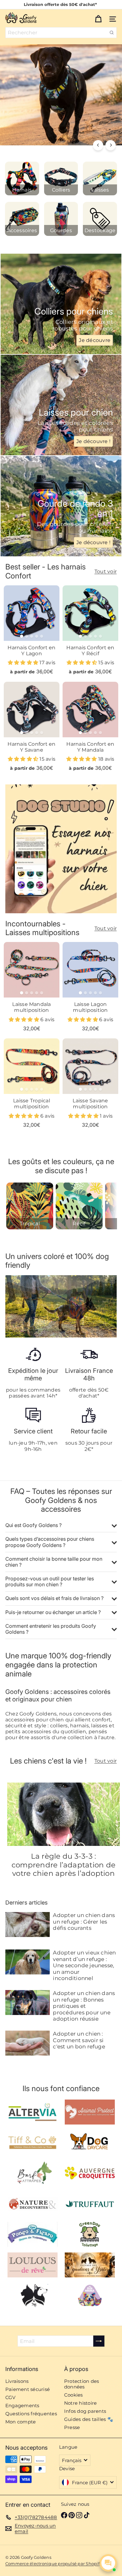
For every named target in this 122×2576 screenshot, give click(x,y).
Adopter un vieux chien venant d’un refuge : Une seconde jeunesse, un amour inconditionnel (84, 1965)
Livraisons (17, 2381)
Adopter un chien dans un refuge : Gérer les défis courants (84, 1922)
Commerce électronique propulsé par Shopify (53, 2564)
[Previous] (98, 145)
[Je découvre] (61, 304)
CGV (10, 2397)
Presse (72, 2427)
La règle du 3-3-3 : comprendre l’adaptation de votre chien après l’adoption (64, 1865)
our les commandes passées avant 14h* (35, 1393)
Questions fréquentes (31, 2414)
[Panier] (98, 18)
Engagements (22, 2405)
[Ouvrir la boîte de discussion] (108, 2563)
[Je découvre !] (61, 405)
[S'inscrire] (99, 2341)
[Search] (112, 33)
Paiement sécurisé (28, 2389)
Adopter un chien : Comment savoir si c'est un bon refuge (79, 2040)
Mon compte (20, 2422)
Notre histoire (80, 2403)
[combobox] (61, 33)
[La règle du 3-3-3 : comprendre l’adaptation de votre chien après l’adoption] (64, 1814)
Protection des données (81, 2384)
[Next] (111, 145)
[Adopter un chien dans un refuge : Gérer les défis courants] (28, 1925)
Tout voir (106, 571)
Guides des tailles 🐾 (89, 2419)
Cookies (74, 2395)
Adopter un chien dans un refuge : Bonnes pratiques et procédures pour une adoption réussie (84, 2006)
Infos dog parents (85, 2411)
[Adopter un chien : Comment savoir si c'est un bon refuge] (28, 2043)
